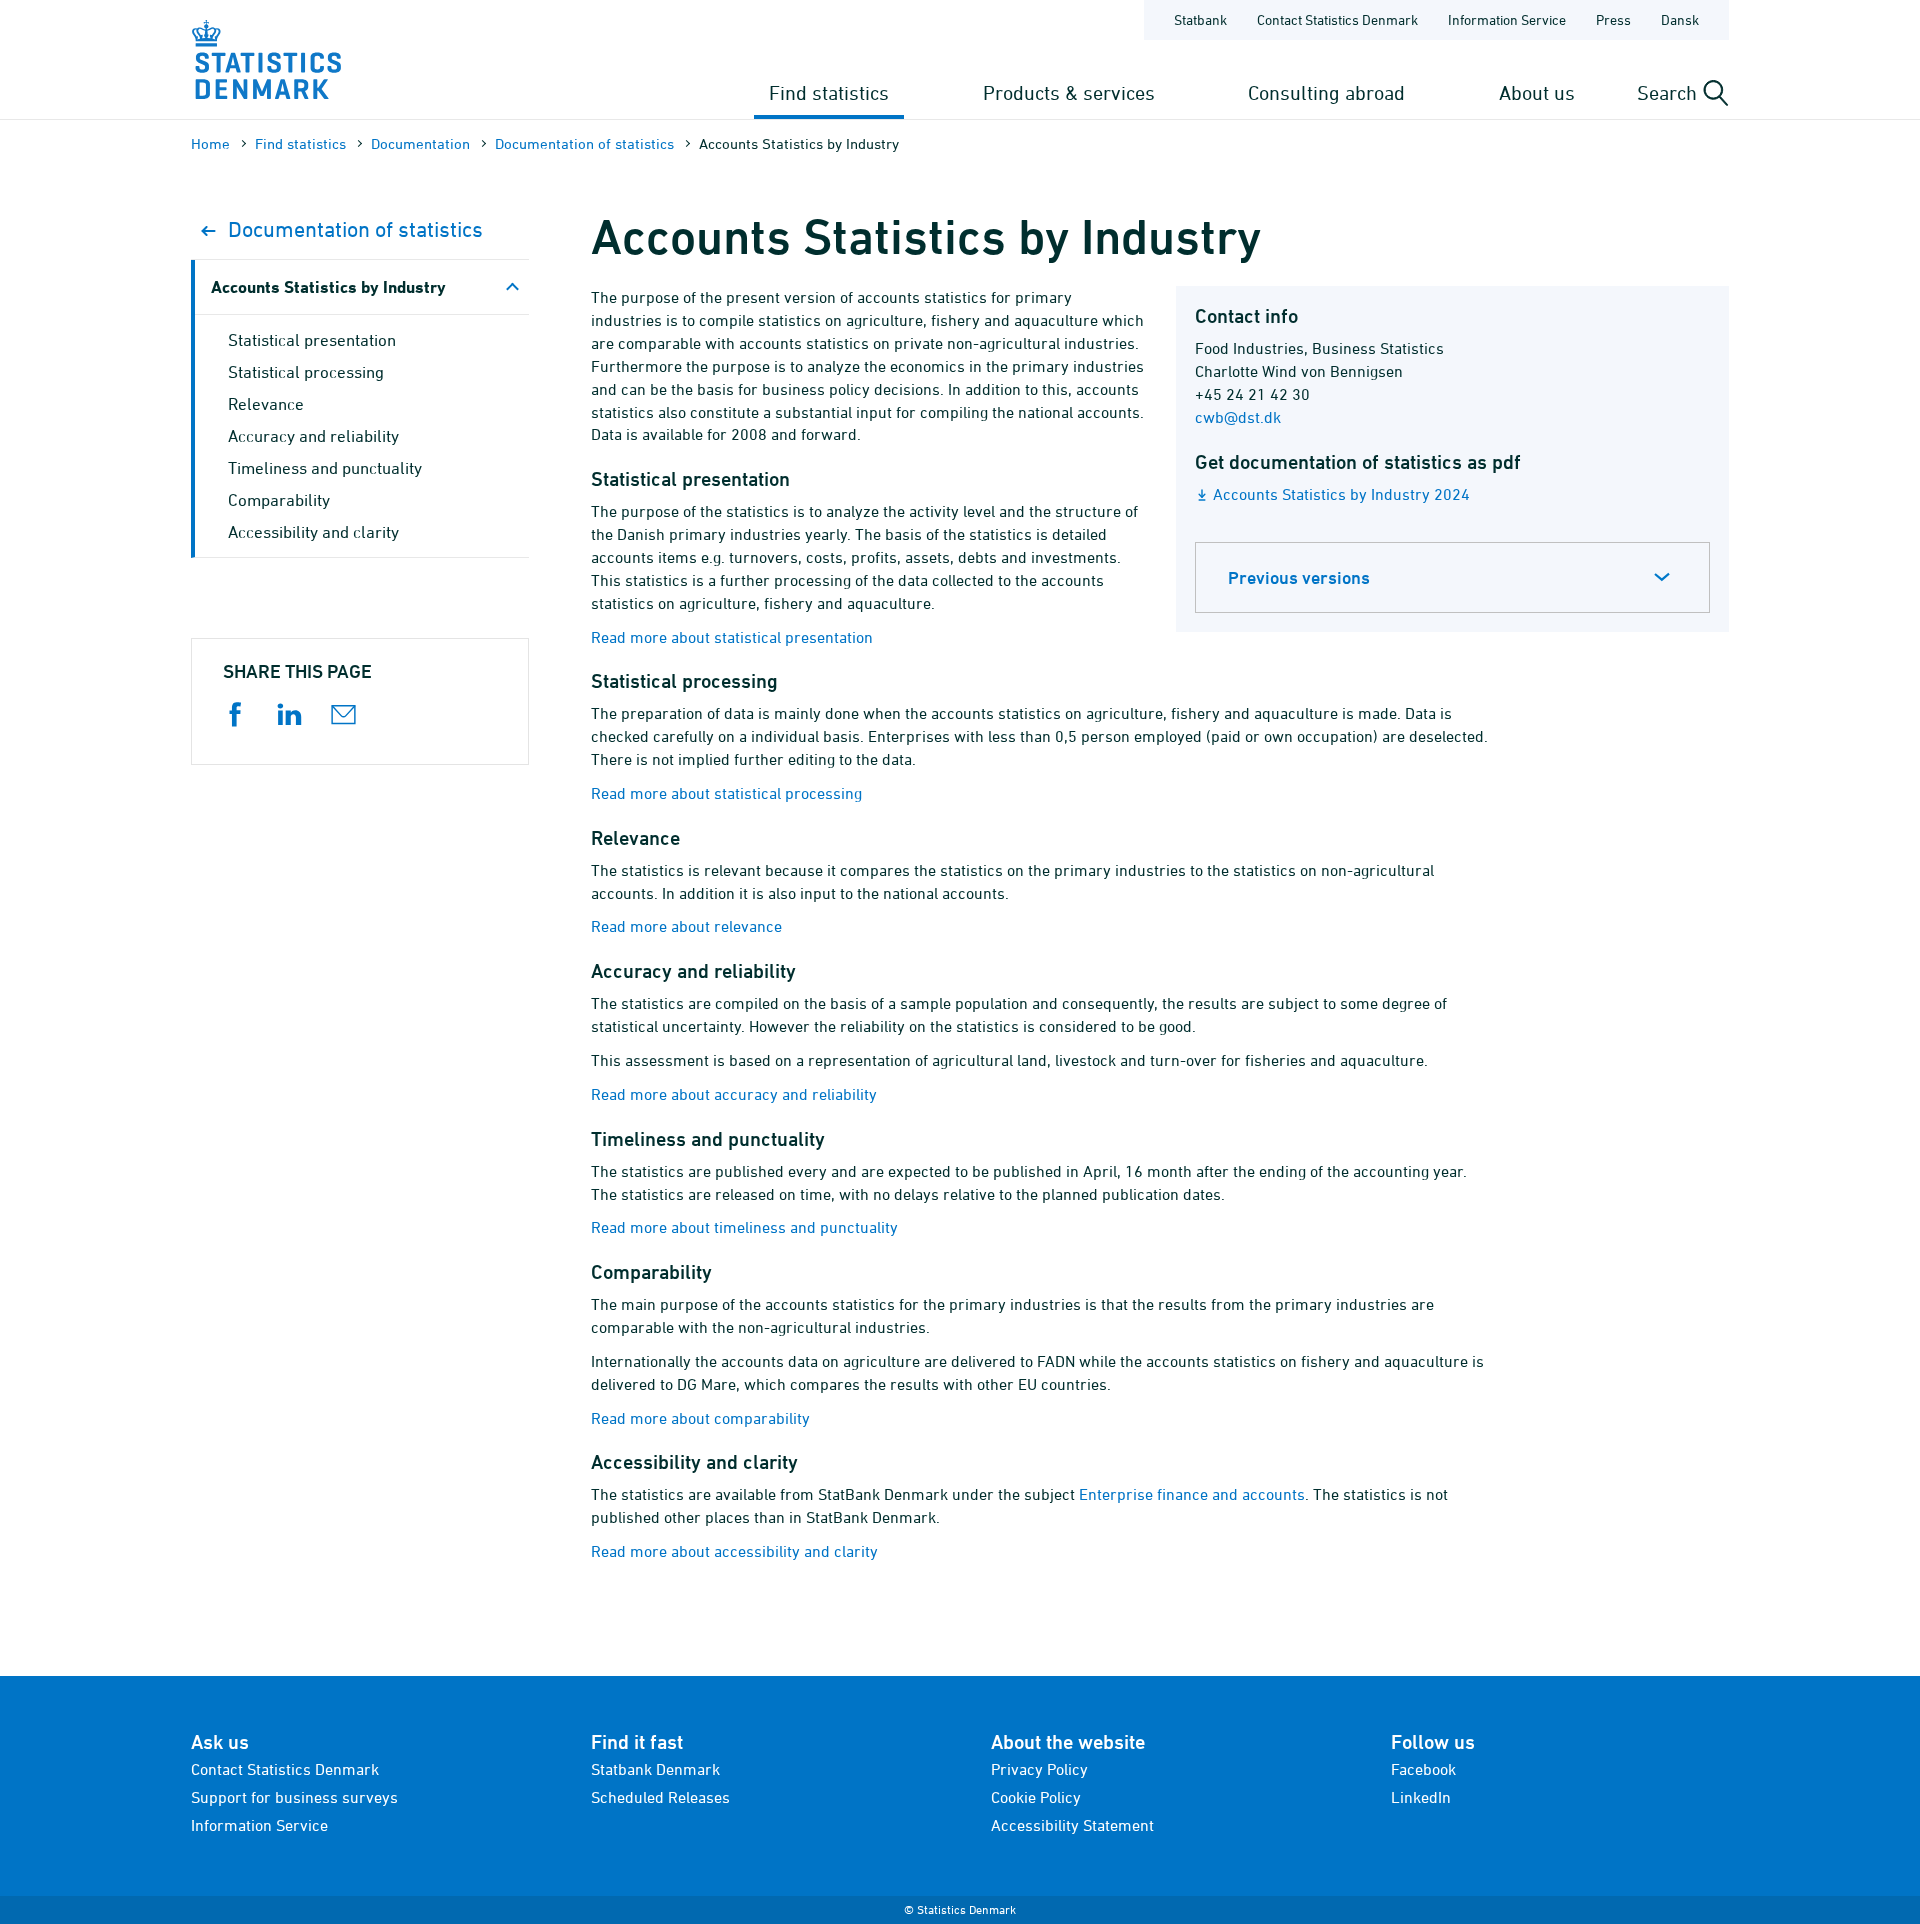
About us (1537, 92)
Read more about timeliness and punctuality (744, 1227)
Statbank (1200, 19)
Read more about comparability (700, 1418)
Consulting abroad (1326, 92)
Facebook (1423, 1769)
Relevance (266, 404)
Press (1613, 19)
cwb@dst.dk (1238, 417)
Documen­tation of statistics (584, 143)
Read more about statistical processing (726, 793)
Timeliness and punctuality (325, 468)
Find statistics (829, 92)
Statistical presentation (312, 340)
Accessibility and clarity (313, 532)
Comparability (279, 500)
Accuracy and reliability (313, 436)
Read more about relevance (686, 926)
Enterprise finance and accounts (1192, 1494)
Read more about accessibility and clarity (734, 1551)
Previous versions (1299, 577)
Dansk (1680, 19)
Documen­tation (420, 143)
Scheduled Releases (660, 1797)
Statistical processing (306, 372)
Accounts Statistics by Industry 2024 (1341, 494)
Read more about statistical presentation (732, 637)
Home (210, 143)
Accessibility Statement (1072, 1825)
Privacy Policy (1039, 1769)
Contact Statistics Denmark (1337, 19)
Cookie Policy (1036, 1797)
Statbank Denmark (655, 1769)
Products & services (1069, 92)
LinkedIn (1421, 1797)
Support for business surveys (294, 1797)
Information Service (1507, 19)
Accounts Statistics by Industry (328, 286)
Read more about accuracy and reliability (734, 1094)
